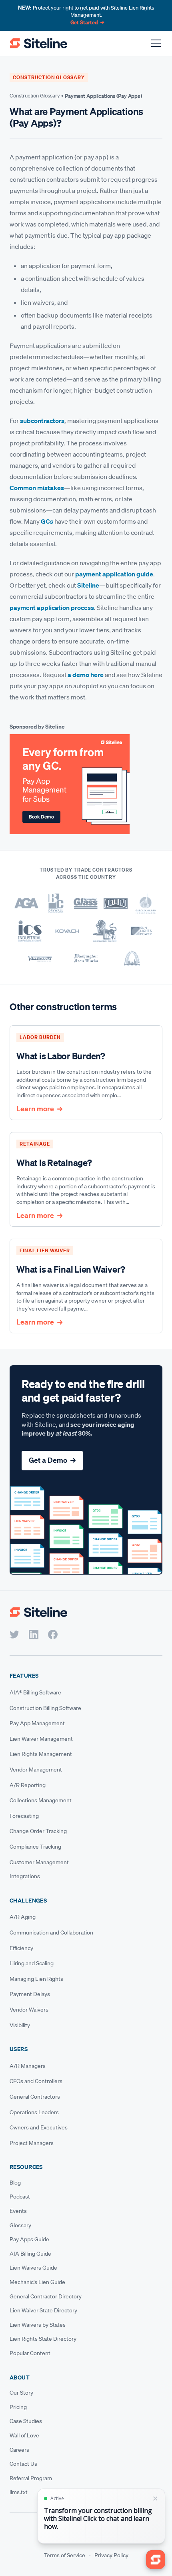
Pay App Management (37, 1723)
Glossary (20, 2225)
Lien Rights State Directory (43, 2339)
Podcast (20, 2197)
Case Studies (26, 2421)
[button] (154, 43)
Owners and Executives (39, 2127)
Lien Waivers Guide (33, 2268)
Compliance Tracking (35, 1847)
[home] (38, 43)
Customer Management (39, 1862)
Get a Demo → (52, 1460)
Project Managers (32, 2143)
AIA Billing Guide (30, 2254)
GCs (47, 521)
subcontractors (42, 421)
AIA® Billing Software (35, 1692)
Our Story (21, 2393)
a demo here (86, 675)
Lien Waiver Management (41, 1739)
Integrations (25, 1876)
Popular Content (30, 2353)
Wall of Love (24, 2435)
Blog (15, 2183)
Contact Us (23, 2464)
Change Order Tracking (38, 1831)
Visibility (20, 2025)
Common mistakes (37, 488)
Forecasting (24, 1816)
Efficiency (21, 1948)
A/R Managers (28, 2066)
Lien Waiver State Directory (43, 2310)
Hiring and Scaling (32, 1963)
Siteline (88, 585)
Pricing (18, 2407)
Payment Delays (30, 1994)
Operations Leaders (34, 2112)
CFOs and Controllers (36, 2081)
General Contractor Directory (46, 2296)
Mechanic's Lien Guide (37, 2282)
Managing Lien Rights (36, 1979)
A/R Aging (23, 1917)
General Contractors (35, 2097)
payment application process (52, 608)
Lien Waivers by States (38, 2325)
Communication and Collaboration (51, 1932)
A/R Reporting (28, 1785)
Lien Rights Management (41, 1754)
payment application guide (114, 574)
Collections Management (41, 1800)
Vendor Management (36, 1770)
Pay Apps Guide (29, 2239)
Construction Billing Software (45, 1708)
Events (18, 2211)
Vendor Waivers (29, 2010)
